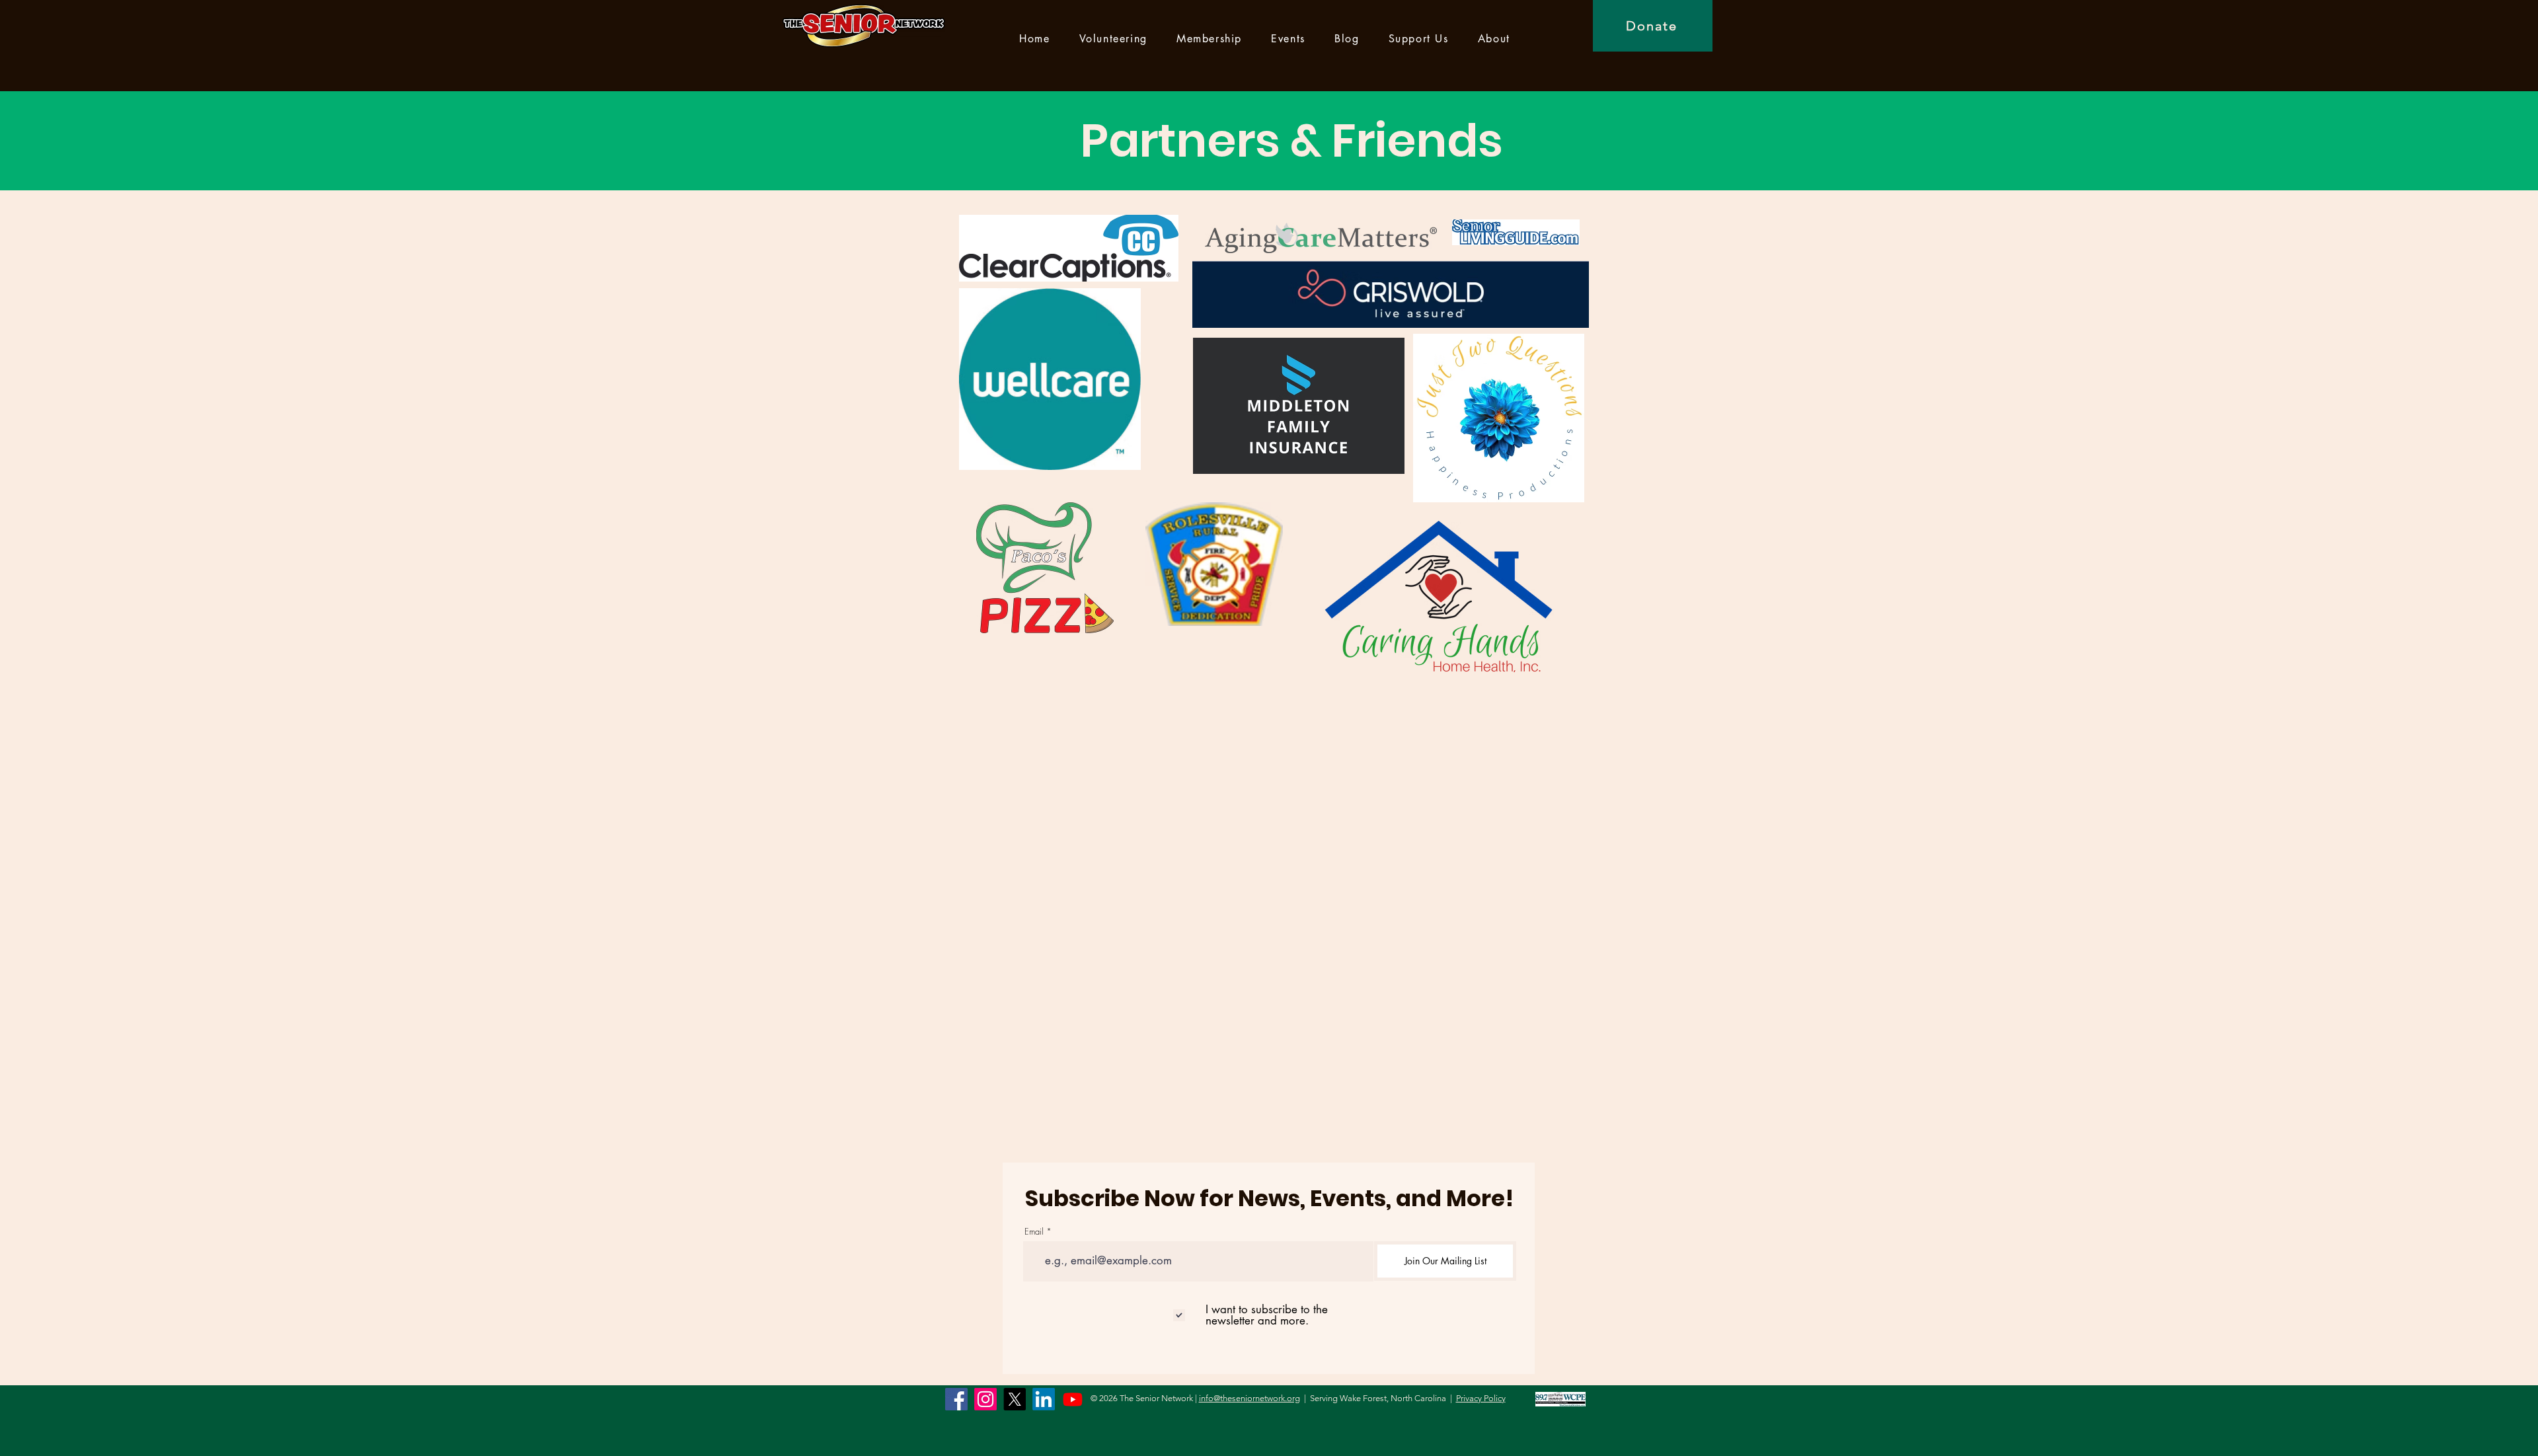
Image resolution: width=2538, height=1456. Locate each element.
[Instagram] (985, 1399)
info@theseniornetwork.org (1250, 1398)
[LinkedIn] (1044, 1399)
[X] (1015, 1399)
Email (1034, 1232)
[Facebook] (956, 1399)
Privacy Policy (1481, 1398)
